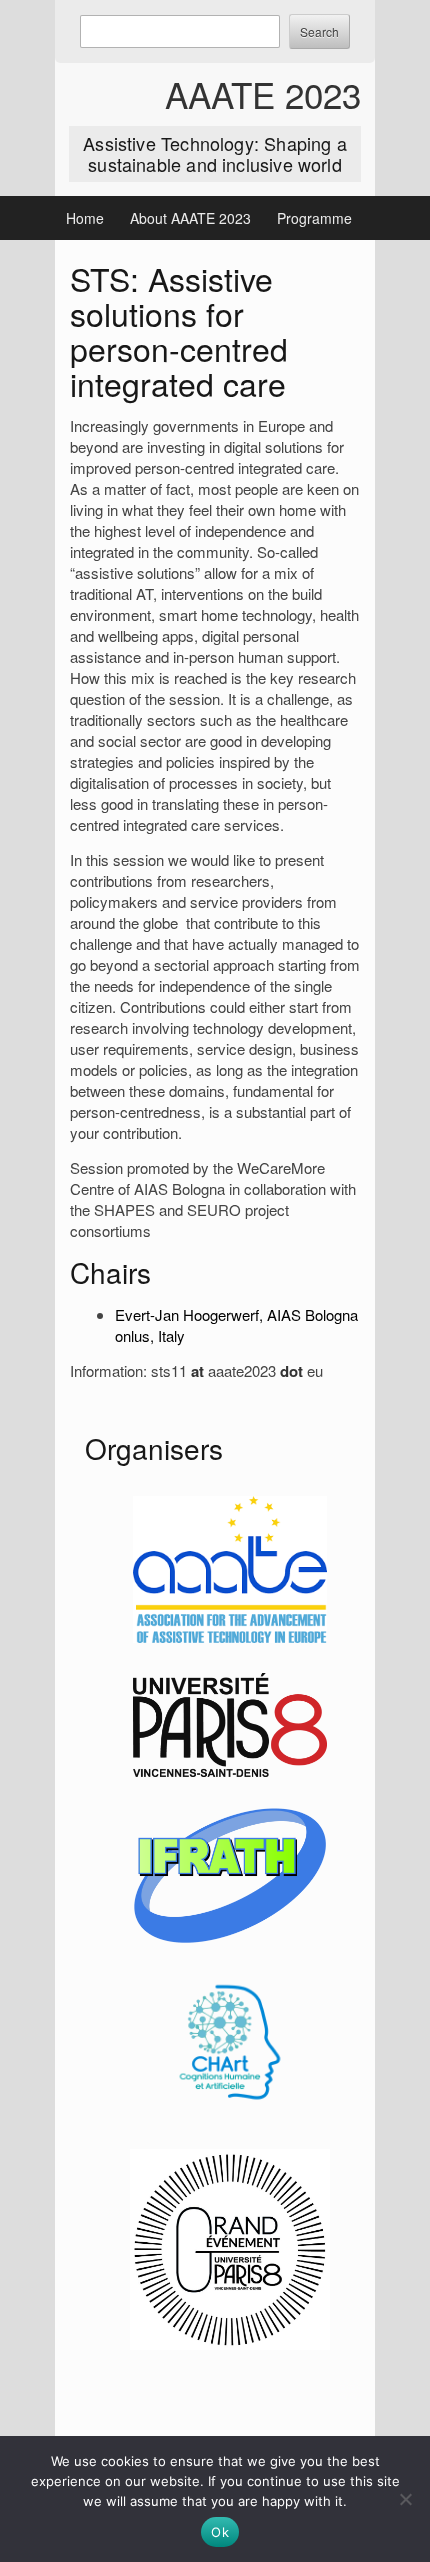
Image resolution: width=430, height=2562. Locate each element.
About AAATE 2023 (190, 218)
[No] (405, 2499)
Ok (220, 2532)
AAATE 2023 (263, 94)
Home (85, 218)
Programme (314, 218)
